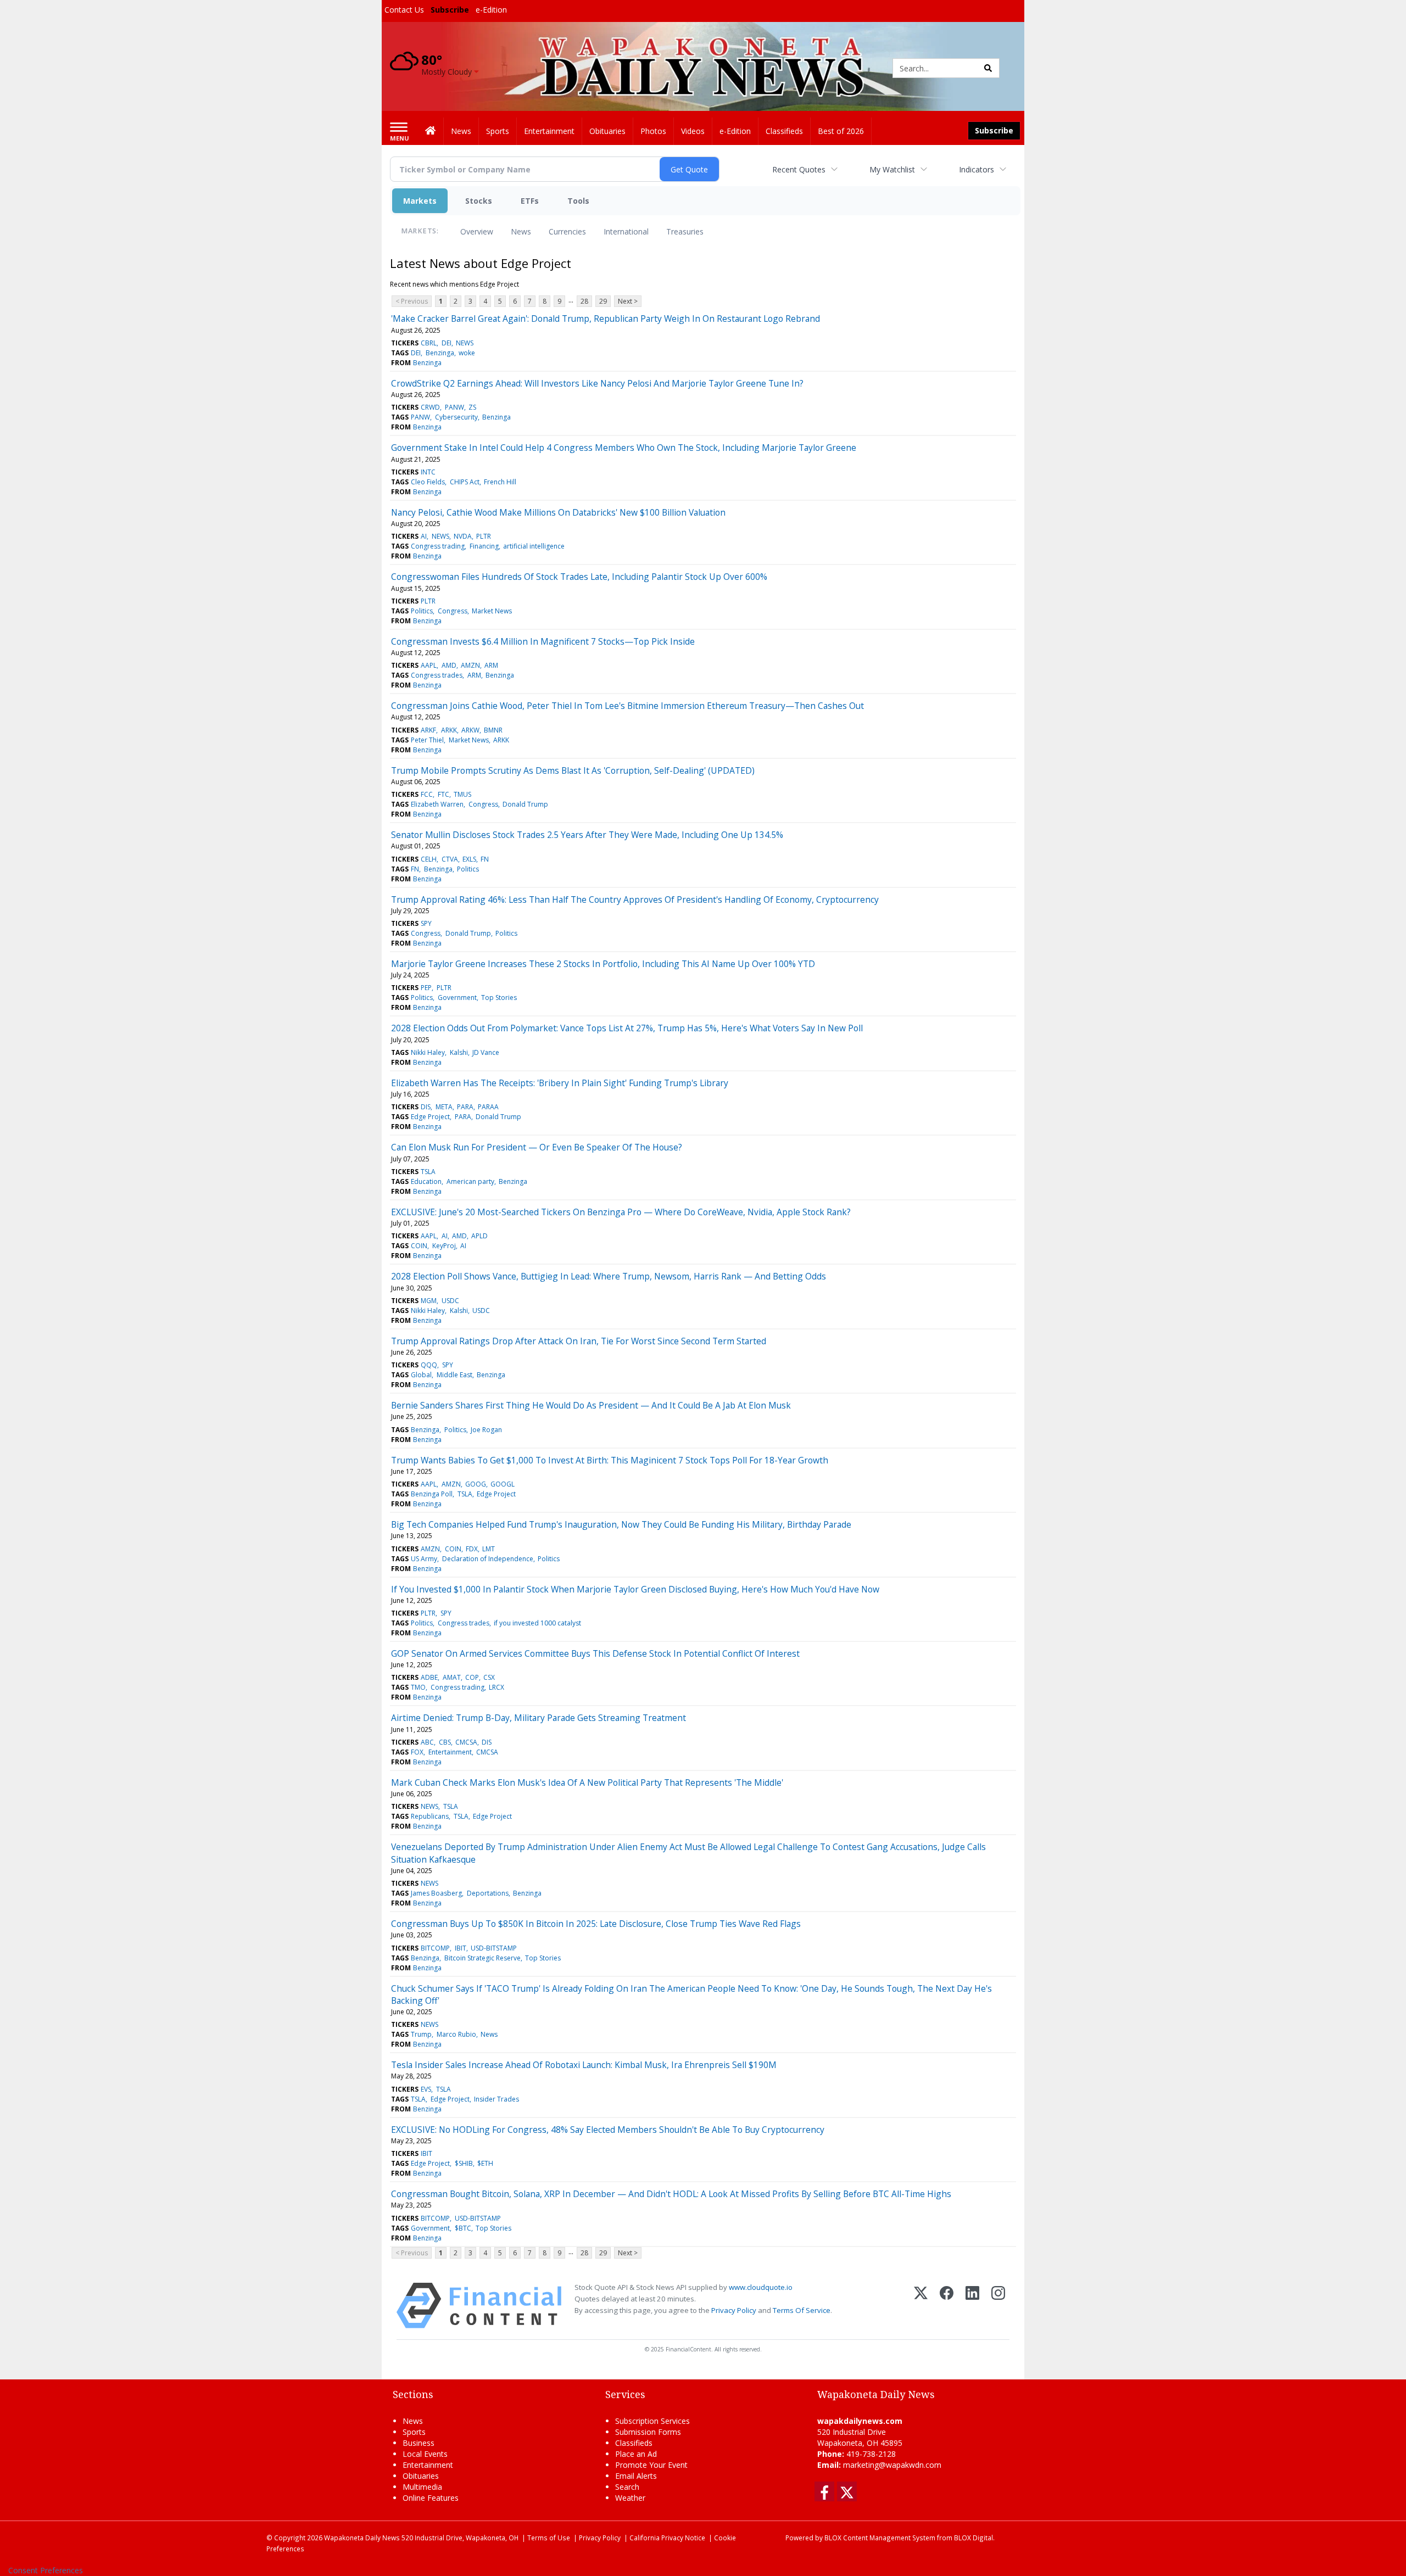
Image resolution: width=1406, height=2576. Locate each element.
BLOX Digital (973, 2538)
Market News (492, 611)
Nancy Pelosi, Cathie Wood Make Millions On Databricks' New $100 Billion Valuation (558, 512)
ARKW (470, 730)
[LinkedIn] (972, 2306)
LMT (489, 1549)
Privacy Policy (734, 2310)
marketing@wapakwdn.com (892, 2465)
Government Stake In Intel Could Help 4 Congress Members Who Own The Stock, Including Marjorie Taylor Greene (624, 448)
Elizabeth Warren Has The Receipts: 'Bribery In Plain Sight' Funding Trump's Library (560, 1083)
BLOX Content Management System (880, 2538)
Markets (420, 201)
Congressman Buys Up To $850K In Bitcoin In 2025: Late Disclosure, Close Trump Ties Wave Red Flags (596, 1924)
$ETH (485, 2163)
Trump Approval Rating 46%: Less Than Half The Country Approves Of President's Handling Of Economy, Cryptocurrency (635, 899)
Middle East (454, 1375)
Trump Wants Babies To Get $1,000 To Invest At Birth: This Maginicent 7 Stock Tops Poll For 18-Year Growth (610, 1460)
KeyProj (444, 1246)
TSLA (428, 1172)
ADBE (429, 1677)
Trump (421, 2034)
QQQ (429, 1365)
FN (485, 859)
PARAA (488, 1107)
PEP (426, 988)
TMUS (462, 794)
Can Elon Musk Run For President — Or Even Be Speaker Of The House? (537, 1147)
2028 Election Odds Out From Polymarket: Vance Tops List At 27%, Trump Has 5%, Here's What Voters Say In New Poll (627, 1028)
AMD (449, 665)
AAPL (429, 665)
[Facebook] (947, 2306)
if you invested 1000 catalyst (537, 1623)
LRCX (496, 1687)
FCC (427, 794)
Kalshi (459, 1052)
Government (457, 998)
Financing (484, 546)
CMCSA (466, 1742)
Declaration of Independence (488, 1559)
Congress (453, 611)
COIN (419, 1246)
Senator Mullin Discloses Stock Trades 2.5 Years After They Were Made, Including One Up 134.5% (587, 835)
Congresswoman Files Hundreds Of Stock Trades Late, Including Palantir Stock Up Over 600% (579, 577)
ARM (491, 665)
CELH (429, 859)
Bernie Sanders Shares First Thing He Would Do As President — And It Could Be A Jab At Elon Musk (591, 1405)
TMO (418, 1687)
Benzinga (440, 353)
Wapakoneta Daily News (362, 2538)
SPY (426, 923)
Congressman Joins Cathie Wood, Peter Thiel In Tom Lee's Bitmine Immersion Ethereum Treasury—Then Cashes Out (627, 706)
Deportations (488, 1893)
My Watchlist (892, 169)
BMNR (493, 730)
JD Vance (486, 1052)
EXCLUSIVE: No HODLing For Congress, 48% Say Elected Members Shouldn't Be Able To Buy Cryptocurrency (608, 2130)
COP (472, 1677)
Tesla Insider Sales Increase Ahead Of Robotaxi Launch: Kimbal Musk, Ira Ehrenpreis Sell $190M (584, 2065)
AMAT (452, 1677)
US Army (424, 1559)
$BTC (463, 2228)
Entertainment (450, 1752)
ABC (427, 1742)
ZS (472, 407)
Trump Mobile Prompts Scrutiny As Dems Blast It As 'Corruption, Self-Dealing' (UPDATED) (573, 770)
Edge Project (430, 1117)
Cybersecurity (456, 417)
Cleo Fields (428, 482)
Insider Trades (496, 2099)
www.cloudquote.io (761, 2287)
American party (470, 1181)
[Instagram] (998, 2306)
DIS (426, 1107)
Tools (578, 201)
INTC (428, 472)
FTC (443, 794)
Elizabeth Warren (437, 804)
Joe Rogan (486, 1430)
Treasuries (685, 231)
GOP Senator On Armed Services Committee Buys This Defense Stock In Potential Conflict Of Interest (595, 1653)
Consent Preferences (46, 2570)
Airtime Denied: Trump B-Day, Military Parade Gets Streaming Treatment (539, 1718)
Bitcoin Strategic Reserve (482, 1958)
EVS (426, 2089)
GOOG (476, 1484)
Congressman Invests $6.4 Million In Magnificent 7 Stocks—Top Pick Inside (543, 641)
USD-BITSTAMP (494, 1948)
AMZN (470, 665)
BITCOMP (435, 1948)
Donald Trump (525, 804)
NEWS (465, 343)
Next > (628, 301)
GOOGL (503, 1484)
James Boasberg (436, 1893)
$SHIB (464, 2163)
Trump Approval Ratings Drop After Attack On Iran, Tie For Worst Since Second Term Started (579, 1341)
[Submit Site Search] (988, 68)
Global (421, 1375)
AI (424, 536)
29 (603, 301)
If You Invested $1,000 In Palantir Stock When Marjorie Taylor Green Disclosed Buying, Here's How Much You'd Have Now (635, 1589)
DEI (447, 343)
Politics (422, 611)
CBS (445, 1742)
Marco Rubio (456, 2034)
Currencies (567, 231)
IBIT (461, 1948)
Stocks (479, 201)
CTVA (450, 859)
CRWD (430, 407)
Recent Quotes (799, 169)
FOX (417, 1752)
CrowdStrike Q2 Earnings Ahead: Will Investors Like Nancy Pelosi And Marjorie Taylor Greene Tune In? (597, 383)
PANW (454, 407)
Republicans (430, 1816)
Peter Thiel (427, 740)
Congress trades (437, 675)
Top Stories (499, 998)
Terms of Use (549, 2538)
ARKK (449, 730)
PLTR (484, 536)
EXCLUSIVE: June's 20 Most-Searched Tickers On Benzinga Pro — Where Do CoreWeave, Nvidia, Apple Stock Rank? (621, 1212)
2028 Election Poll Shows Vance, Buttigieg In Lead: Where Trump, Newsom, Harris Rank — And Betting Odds (609, 1276)
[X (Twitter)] (921, 2306)
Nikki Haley (428, 1052)
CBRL (429, 343)
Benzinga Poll (432, 1494)
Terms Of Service (802, 2310)
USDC (450, 1301)
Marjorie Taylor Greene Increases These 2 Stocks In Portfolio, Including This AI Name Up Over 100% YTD (603, 964)
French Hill (500, 482)
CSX (489, 1677)
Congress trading (438, 546)
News (521, 231)
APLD (479, 1236)
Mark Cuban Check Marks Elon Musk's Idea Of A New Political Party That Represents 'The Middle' (587, 1782)
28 (584, 301)
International (626, 231)
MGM (429, 1301)
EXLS (469, 859)
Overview (477, 231)
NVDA (463, 536)
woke (467, 353)
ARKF (428, 730)
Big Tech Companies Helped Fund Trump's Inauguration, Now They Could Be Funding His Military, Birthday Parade (621, 1524)
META (444, 1107)
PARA (465, 1107)
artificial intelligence (534, 546)
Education (426, 1181)
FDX (472, 1549)
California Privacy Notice (667, 2538)
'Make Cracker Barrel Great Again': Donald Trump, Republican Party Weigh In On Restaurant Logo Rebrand (606, 318)
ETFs (530, 201)
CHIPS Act (465, 482)
